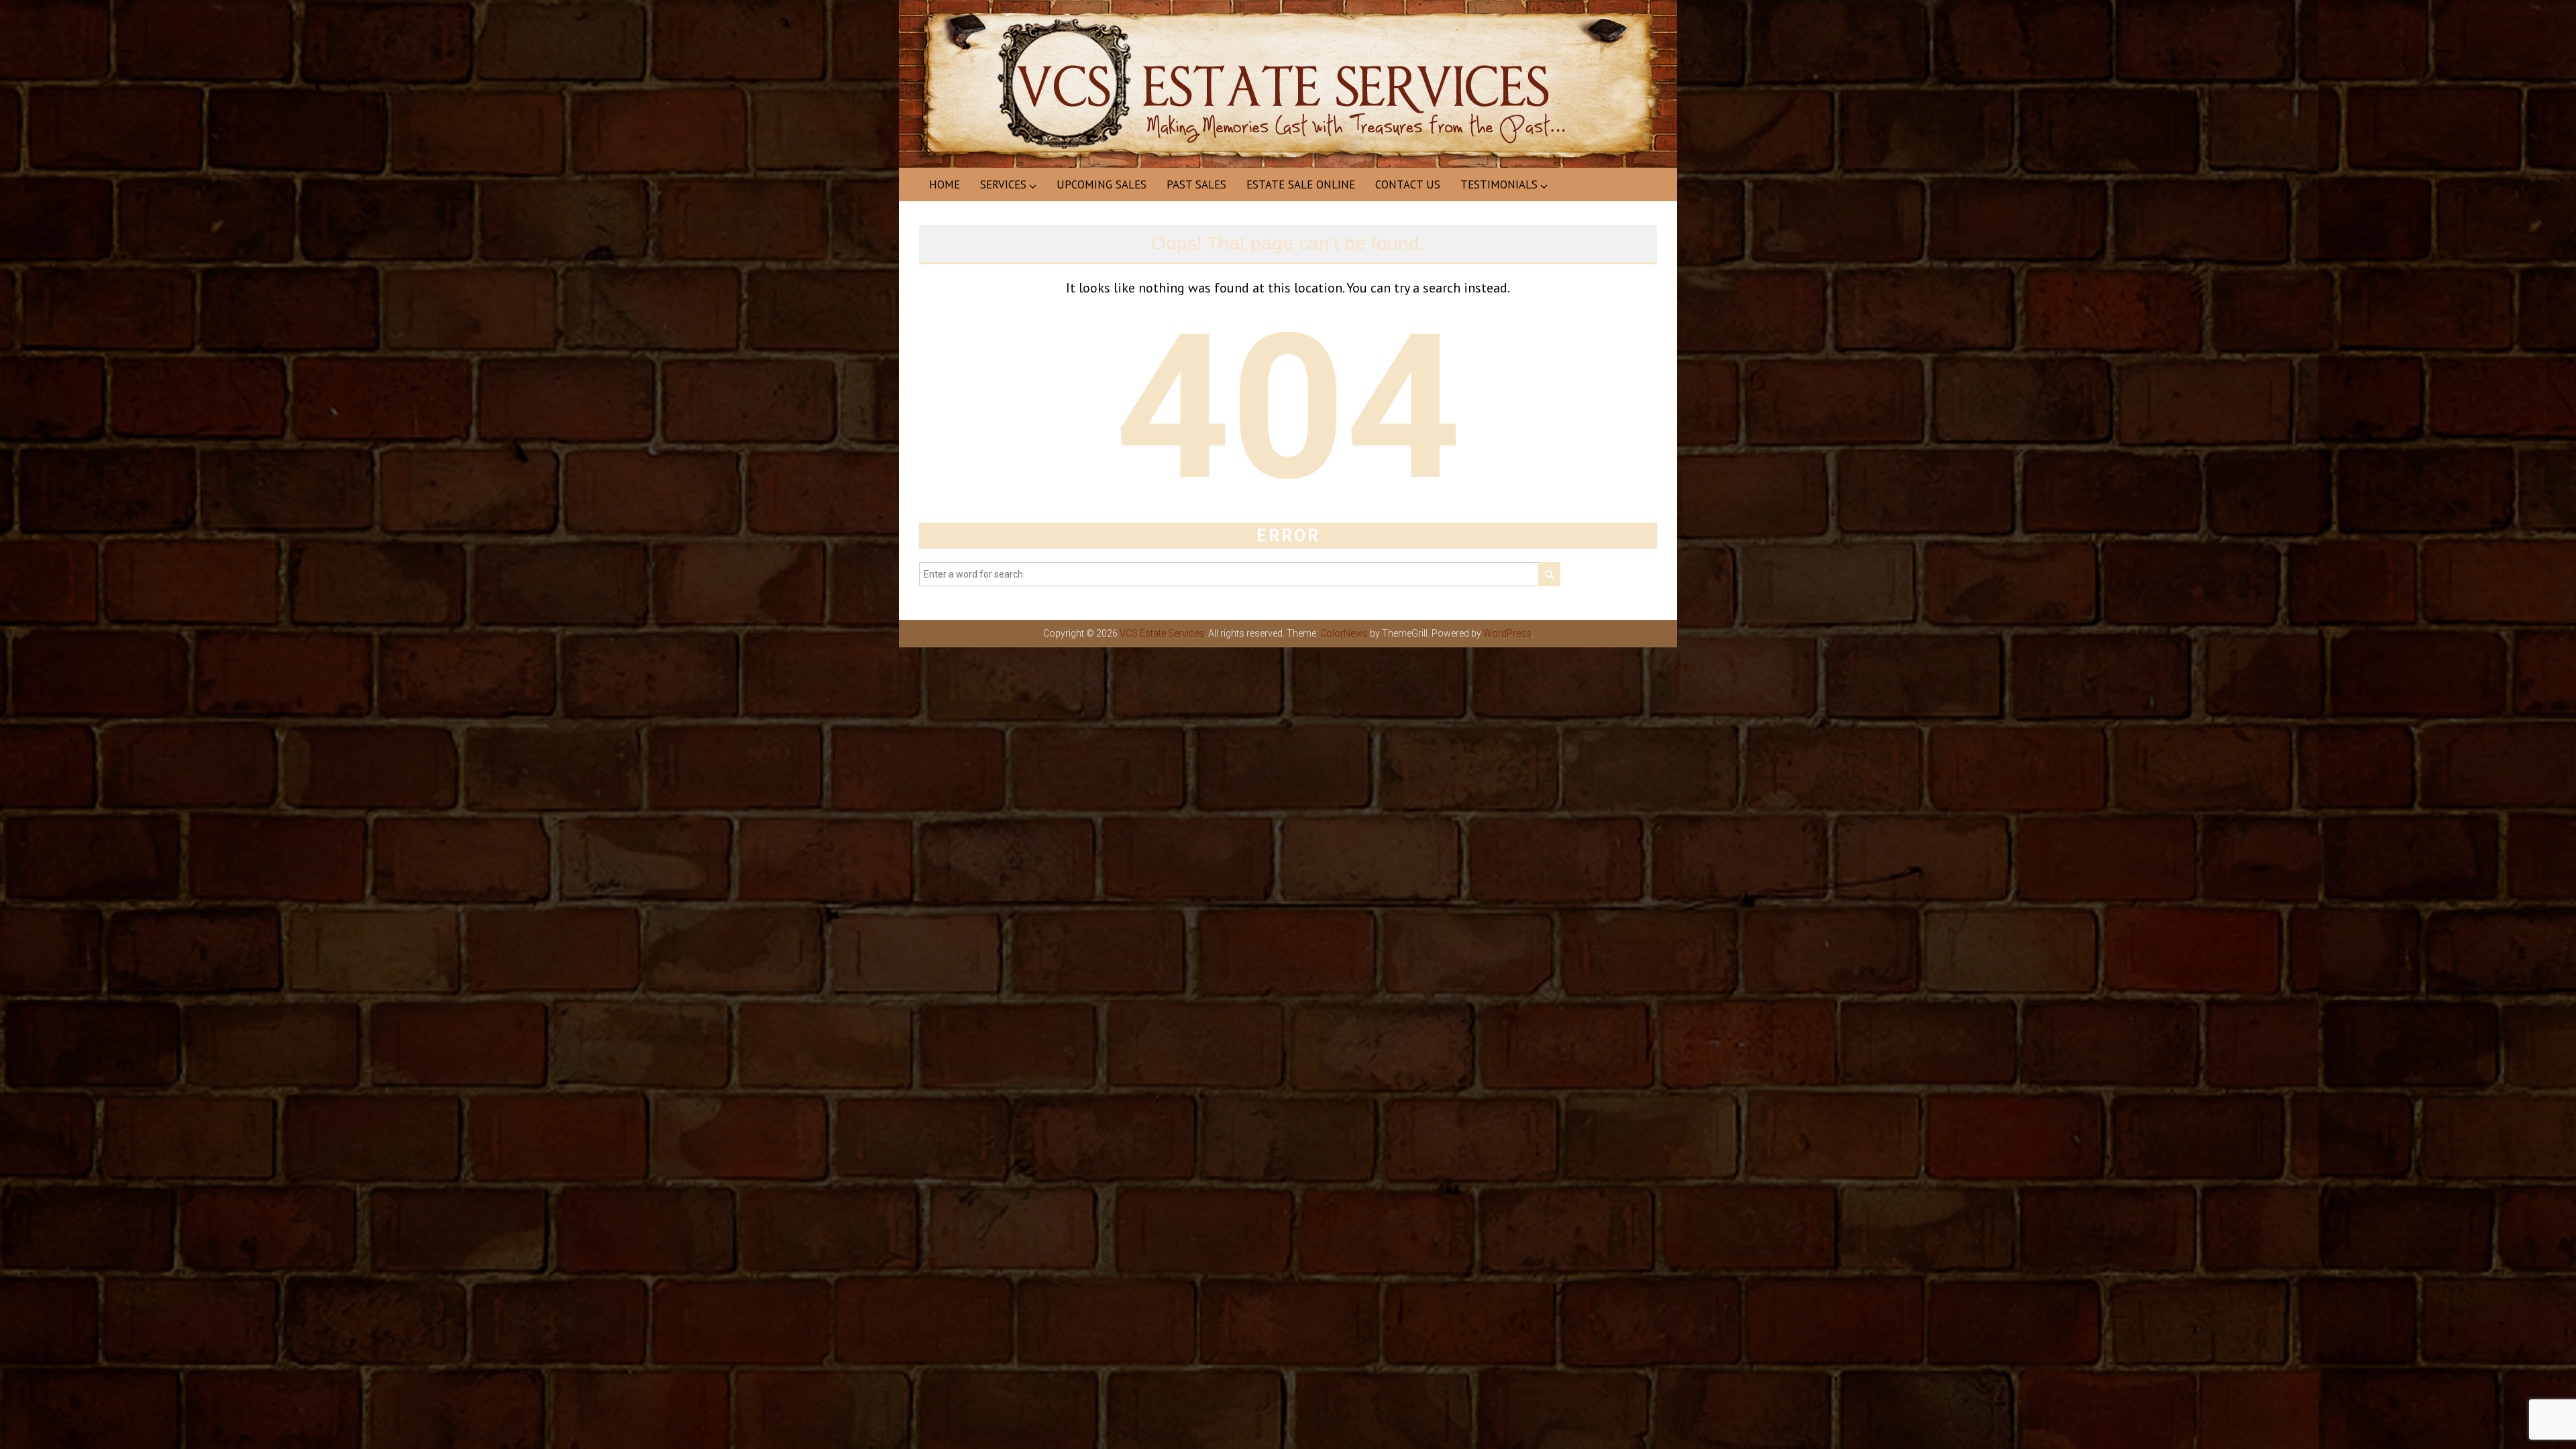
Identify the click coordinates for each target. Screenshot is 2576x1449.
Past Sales (1196, 184)
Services (1003, 184)
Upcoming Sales (1102, 184)
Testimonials (1499, 184)
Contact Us (1408, 184)
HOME (945, 184)
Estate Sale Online (1301, 184)
